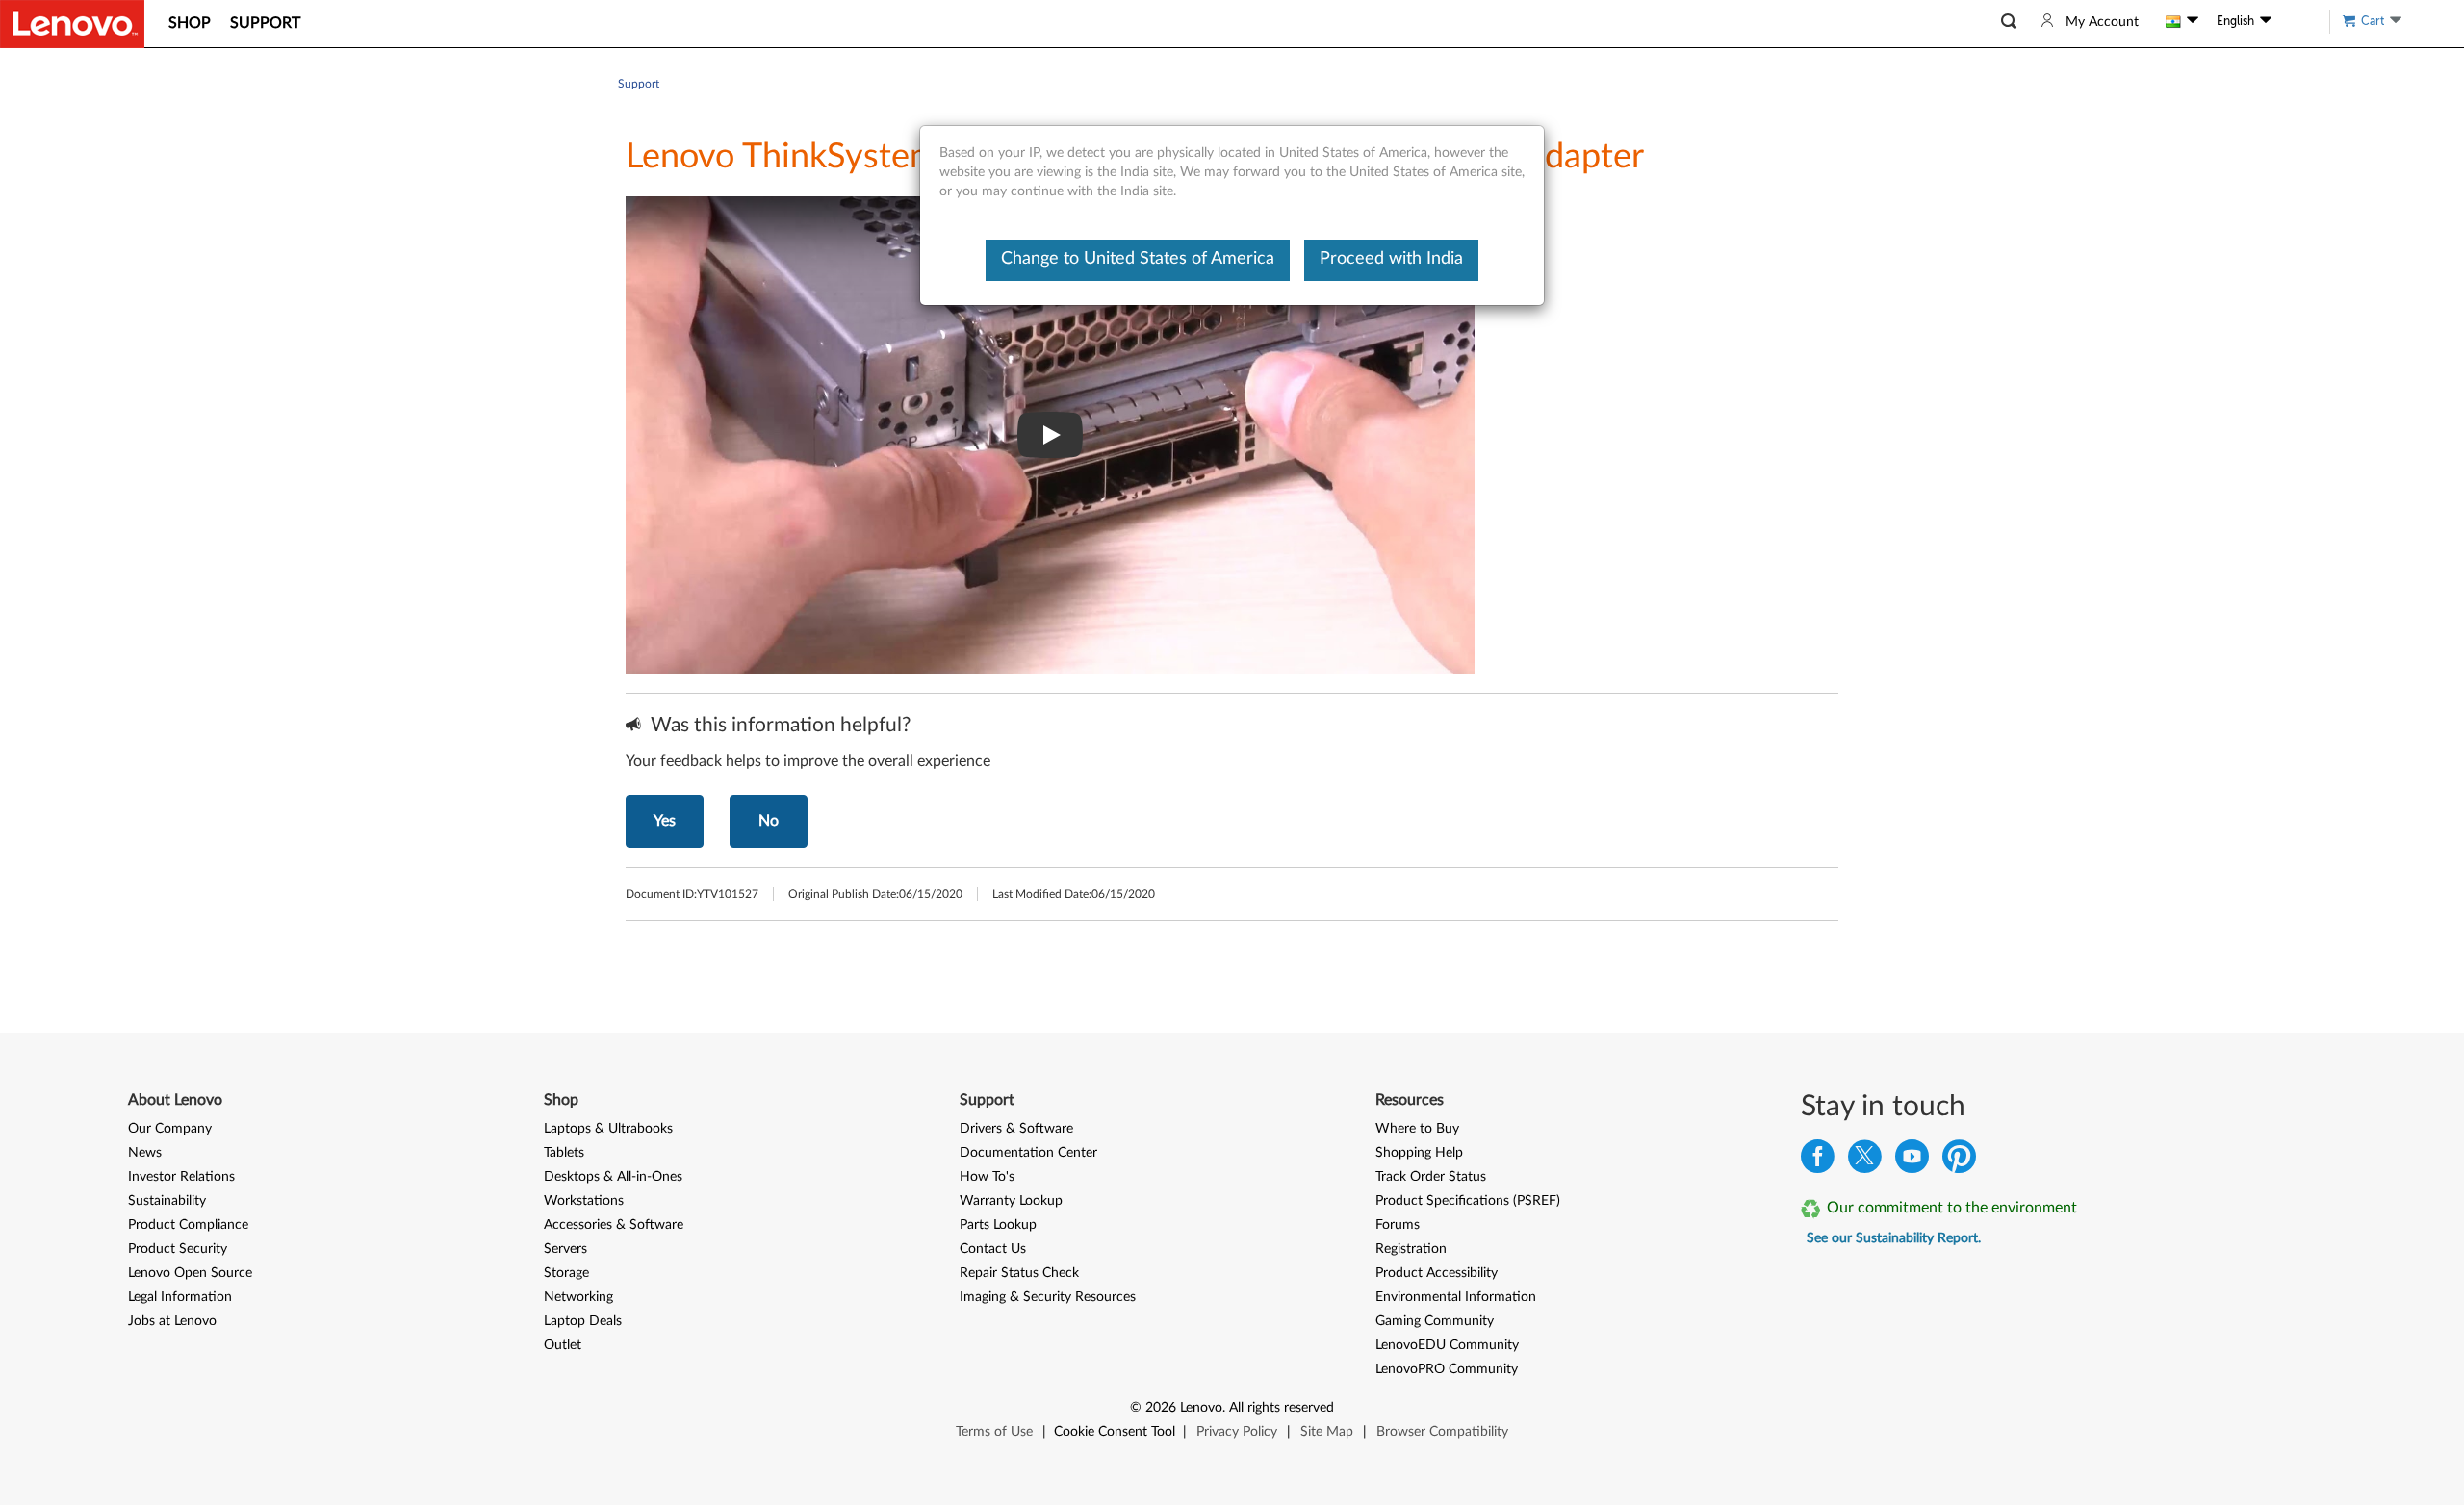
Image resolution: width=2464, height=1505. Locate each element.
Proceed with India (1391, 259)
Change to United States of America (1138, 259)
